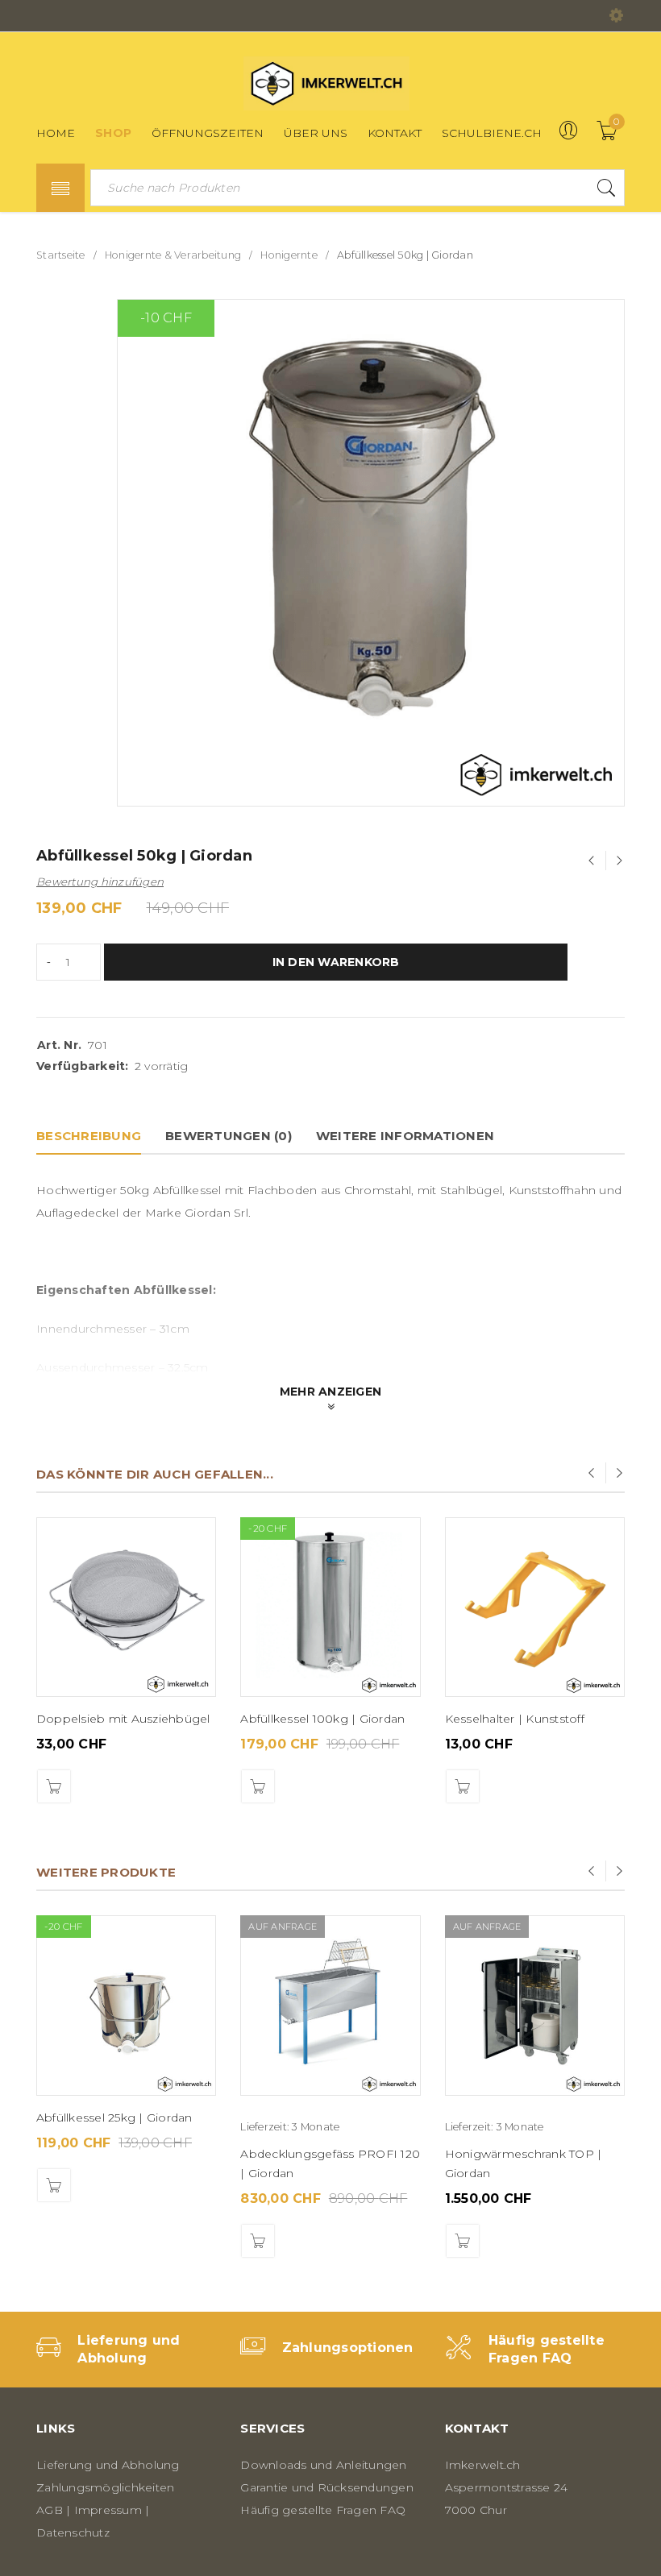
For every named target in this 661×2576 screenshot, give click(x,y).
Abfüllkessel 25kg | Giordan (114, 2118)
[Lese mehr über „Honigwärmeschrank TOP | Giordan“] (463, 2241)
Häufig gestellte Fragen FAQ (323, 2510)
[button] (54, 1786)
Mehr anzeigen (330, 1392)
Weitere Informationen (405, 1136)
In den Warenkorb (336, 962)
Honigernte (289, 255)
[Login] (568, 136)
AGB (50, 2510)
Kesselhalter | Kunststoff (515, 1719)
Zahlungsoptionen (348, 2348)
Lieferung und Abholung (108, 2465)
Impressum (108, 2510)
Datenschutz (73, 2532)
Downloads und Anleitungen (323, 2465)
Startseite (61, 255)
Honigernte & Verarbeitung (173, 255)
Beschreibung (89, 1136)
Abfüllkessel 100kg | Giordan (322, 1719)
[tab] (89, 1136)
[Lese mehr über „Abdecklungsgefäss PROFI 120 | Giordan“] (258, 2241)
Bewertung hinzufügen (100, 881)
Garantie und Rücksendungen (327, 2487)
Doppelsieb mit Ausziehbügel (123, 1719)
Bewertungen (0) (229, 1136)
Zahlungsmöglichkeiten (105, 2487)
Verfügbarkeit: (83, 1066)
